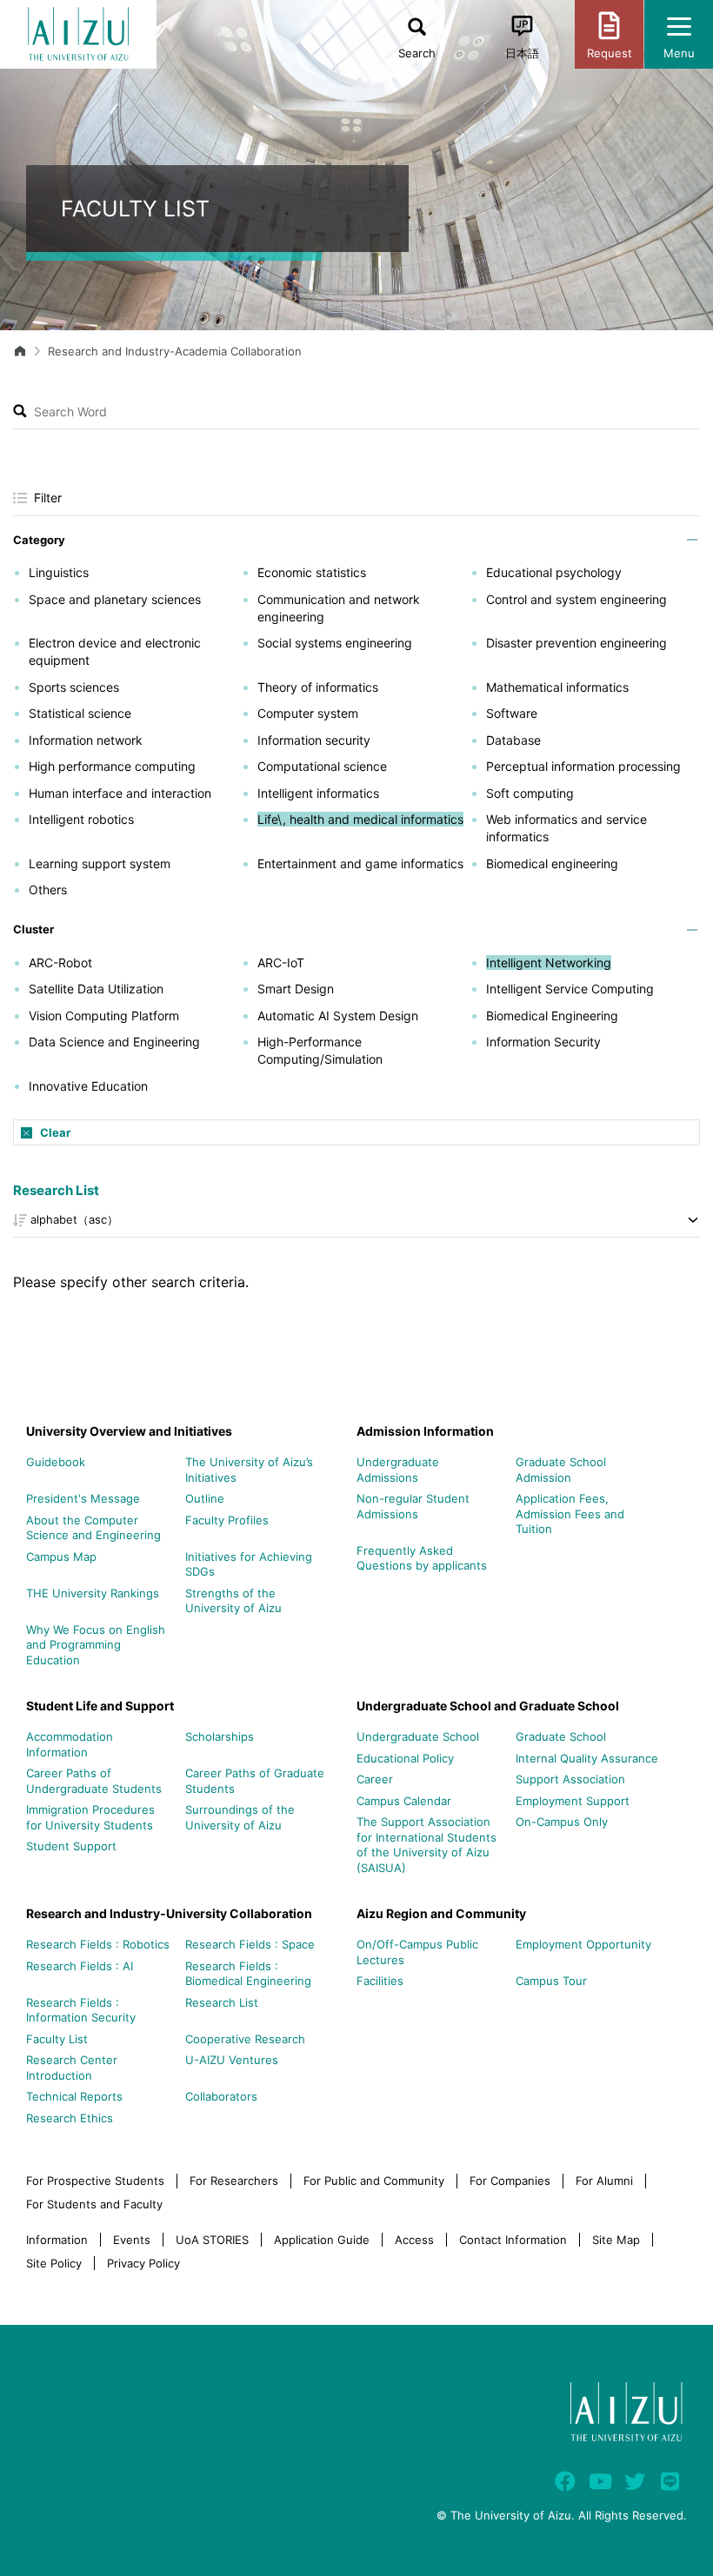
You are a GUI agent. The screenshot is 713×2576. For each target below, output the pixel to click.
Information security (314, 740)
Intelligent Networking (549, 963)
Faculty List (57, 2039)
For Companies (510, 2181)
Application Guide (322, 2240)
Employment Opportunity (583, 1944)
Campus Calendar (404, 1801)
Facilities (380, 1981)
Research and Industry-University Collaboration (169, 1913)
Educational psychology (554, 572)
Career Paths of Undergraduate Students (94, 1781)
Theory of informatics (318, 687)
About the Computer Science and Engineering (93, 1528)
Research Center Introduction (72, 2068)
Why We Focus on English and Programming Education (96, 1645)
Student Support (71, 1846)
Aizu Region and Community (441, 1913)
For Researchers (234, 2181)
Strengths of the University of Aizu (233, 1601)
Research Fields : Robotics (98, 1944)
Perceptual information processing (583, 766)
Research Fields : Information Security (81, 2010)
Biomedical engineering (552, 863)
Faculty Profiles (227, 1520)
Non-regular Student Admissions (413, 1506)
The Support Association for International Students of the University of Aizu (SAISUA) (426, 1845)
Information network (86, 740)
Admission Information (425, 1431)
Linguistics (59, 572)
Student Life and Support (100, 1706)
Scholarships (220, 1736)
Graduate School (561, 1736)
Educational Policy (405, 1758)
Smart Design (296, 989)
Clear (55, 1132)
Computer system (308, 713)
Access (414, 2240)
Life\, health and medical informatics (360, 819)
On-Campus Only (562, 1822)
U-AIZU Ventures (232, 2060)
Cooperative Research (245, 2039)
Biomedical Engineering (552, 1016)
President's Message (83, 1498)
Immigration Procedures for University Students (90, 1817)
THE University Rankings (93, 1593)
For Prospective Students (95, 2181)
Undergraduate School (418, 1736)
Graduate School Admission (561, 1470)
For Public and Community (374, 2181)
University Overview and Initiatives (129, 1431)
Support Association (570, 1779)
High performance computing (112, 766)
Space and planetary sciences (115, 599)
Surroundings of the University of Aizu (240, 1817)
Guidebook (56, 1462)
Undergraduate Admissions (398, 1470)
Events (132, 2240)
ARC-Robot (60, 963)
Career (375, 1779)
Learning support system (100, 863)
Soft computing (530, 793)
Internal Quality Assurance (587, 1758)
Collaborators (221, 2096)
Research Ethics (70, 2118)
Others (48, 890)
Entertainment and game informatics (360, 863)
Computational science (322, 766)
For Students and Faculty (94, 2204)
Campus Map (61, 1557)
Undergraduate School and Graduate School (488, 1706)
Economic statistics (312, 572)
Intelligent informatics (318, 793)
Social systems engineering (335, 643)
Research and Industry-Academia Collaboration (175, 351)
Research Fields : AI (80, 1966)
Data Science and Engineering (114, 1042)
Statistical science (80, 713)
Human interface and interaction (120, 793)
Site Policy (54, 2263)
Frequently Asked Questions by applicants (422, 1558)
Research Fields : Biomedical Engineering (248, 1974)
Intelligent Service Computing (570, 989)
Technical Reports (74, 2096)
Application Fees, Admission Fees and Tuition (570, 1514)
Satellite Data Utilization (96, 989)
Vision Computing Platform (104, 1016)
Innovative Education (88, 1086)
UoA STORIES (212, 2240)
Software (512, 713)
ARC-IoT (281, 963)
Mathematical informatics (557, 687)
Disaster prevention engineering (576, 643)
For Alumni (604, 2181)
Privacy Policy (143, 2263)
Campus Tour (551, 1981)
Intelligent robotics (81, 819)
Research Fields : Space (250, 1944)
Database (513, 740)
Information (57, 2240)
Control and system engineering (576, 599)
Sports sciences (74, 687)
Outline (205, 1498)
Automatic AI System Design (338, 1016)
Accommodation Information (70, 1744)
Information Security (543, 1042)
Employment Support (573, 1801)
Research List (56, 1190)
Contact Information (513, 2240)
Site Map (616, 2240)
